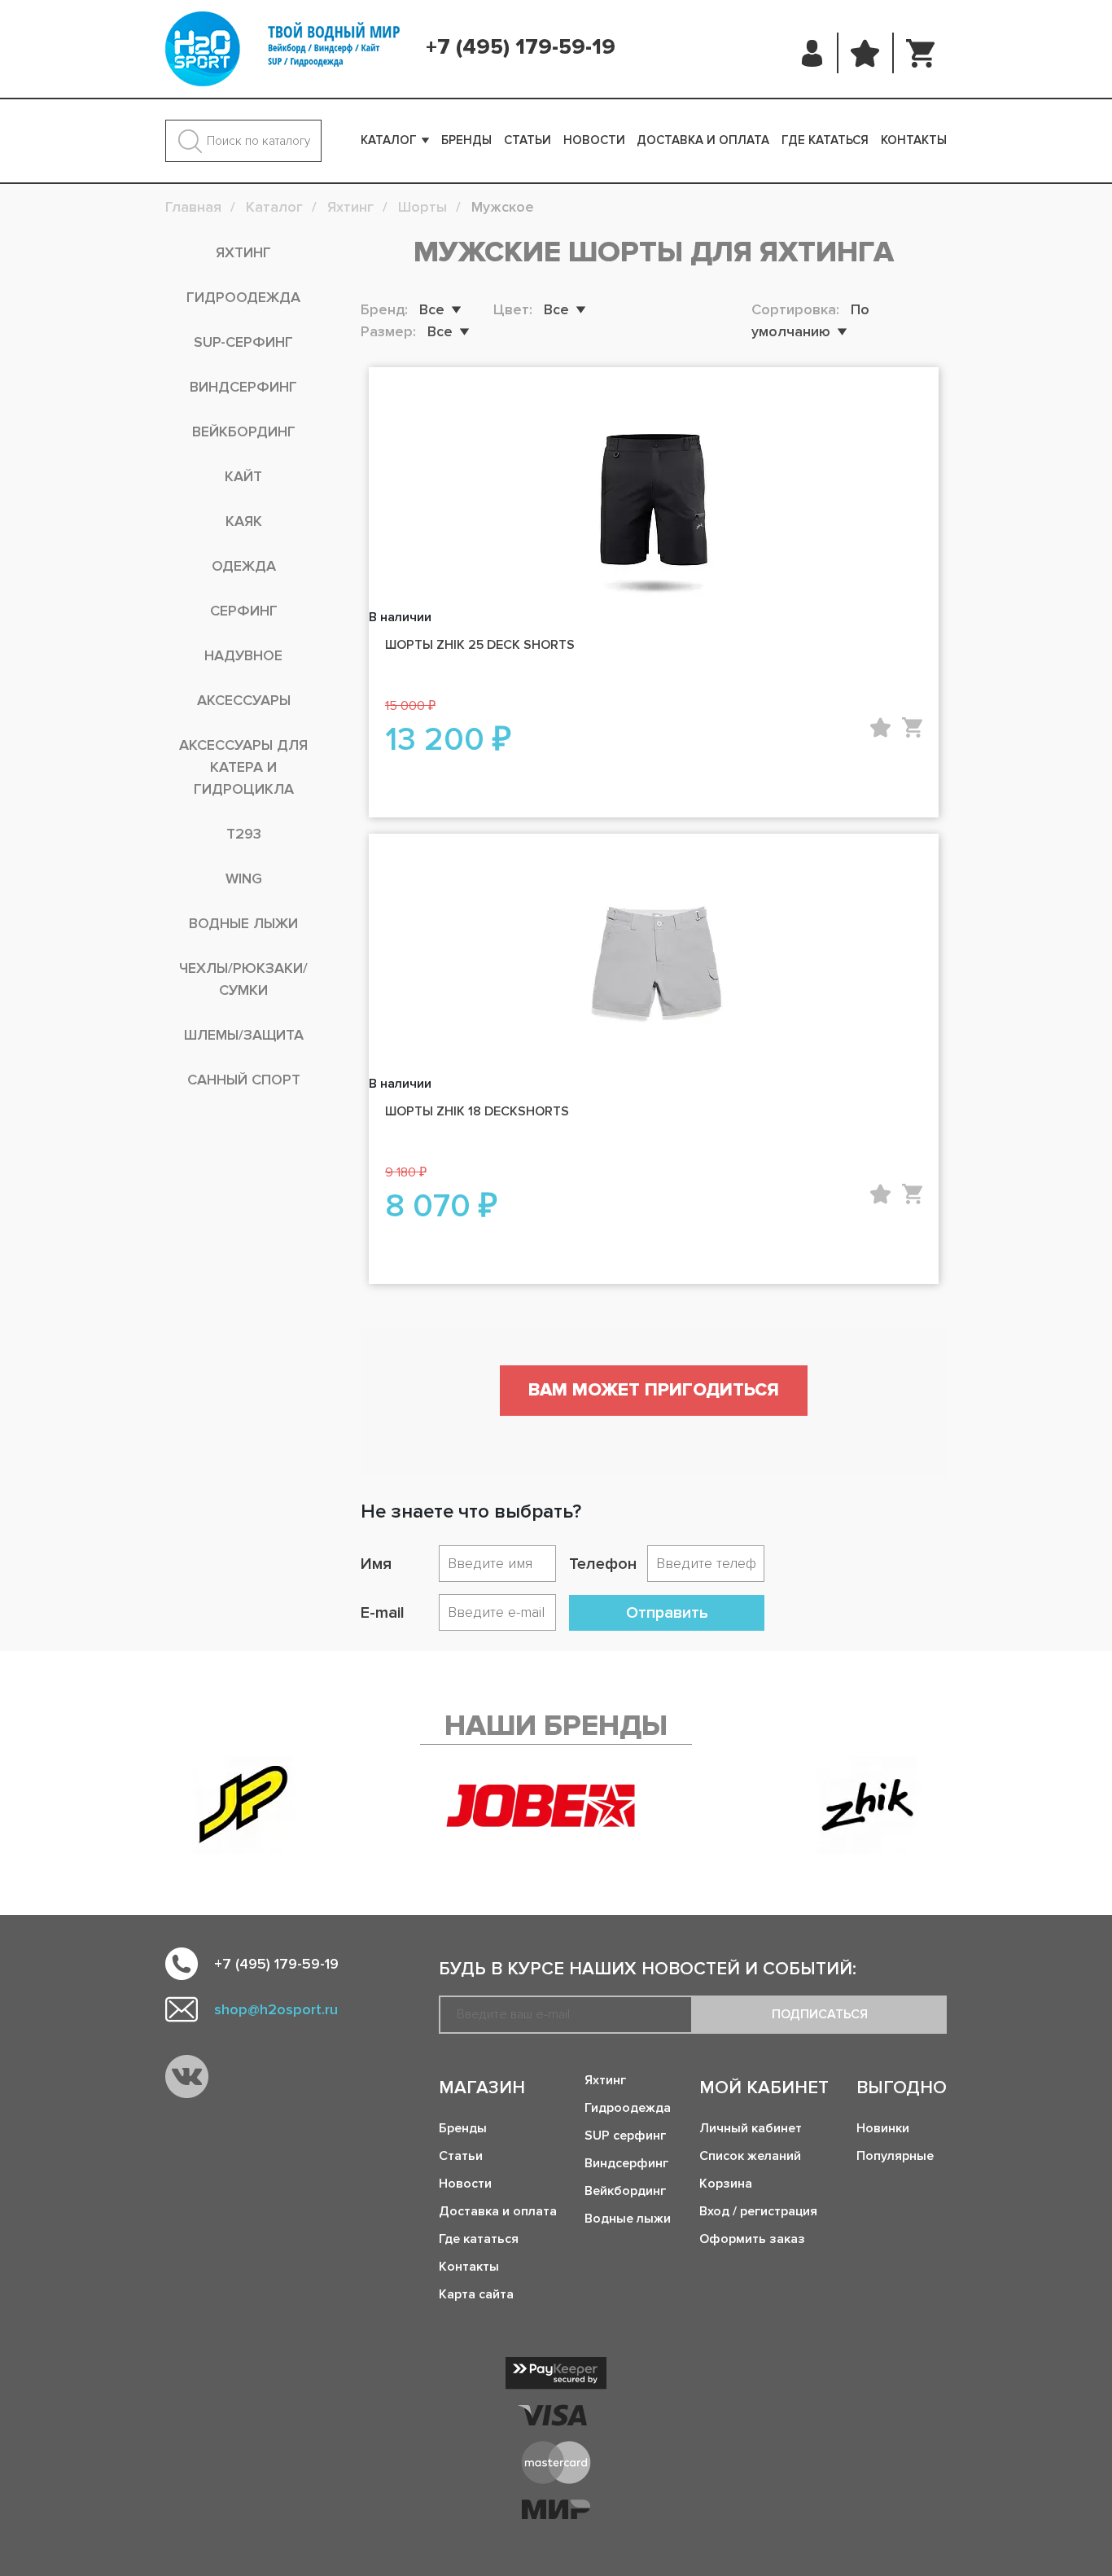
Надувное (243, 655)
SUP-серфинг (243, 342)
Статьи (528, 140)
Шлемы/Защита (244, 1035)
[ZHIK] (869, 1805)
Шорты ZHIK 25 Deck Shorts (480, 645)
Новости (594, 140)
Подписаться (820, 2014)
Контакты (914, 140)
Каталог (389, 140)
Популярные (895, 2156)
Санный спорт (244, 1080)
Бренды (466, 140)
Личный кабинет (751, 2128)
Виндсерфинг (243, 387)
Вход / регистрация (758, 2211)
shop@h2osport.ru (276, 2009)
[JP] (243, 1805)
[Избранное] (865, 53)
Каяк (244, 521)
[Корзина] (920, 53)
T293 (244, 834)
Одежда (244, 566)
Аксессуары (244, 700)
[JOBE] (556, 1805)
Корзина (726, 2184)
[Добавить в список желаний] (880, 727)
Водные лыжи (243, 923)
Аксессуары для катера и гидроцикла (243, 767)
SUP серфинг (625, 2136)
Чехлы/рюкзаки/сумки (243, 979)
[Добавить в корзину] (912, 727)
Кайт (243, 476)
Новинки (883, 2128)
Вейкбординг (244, 432)
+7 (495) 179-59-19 (521, 47)
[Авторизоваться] (813, 53)
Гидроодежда (243, 297)
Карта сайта (476, 2294)
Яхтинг (243, 252)
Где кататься (825, 140)
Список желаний (750, 2156)
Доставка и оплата (703, 140)
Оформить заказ (752, 2239)
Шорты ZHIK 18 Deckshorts (477, 1111)
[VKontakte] (187, 2077)
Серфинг (244, 611)
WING (244, 878)
